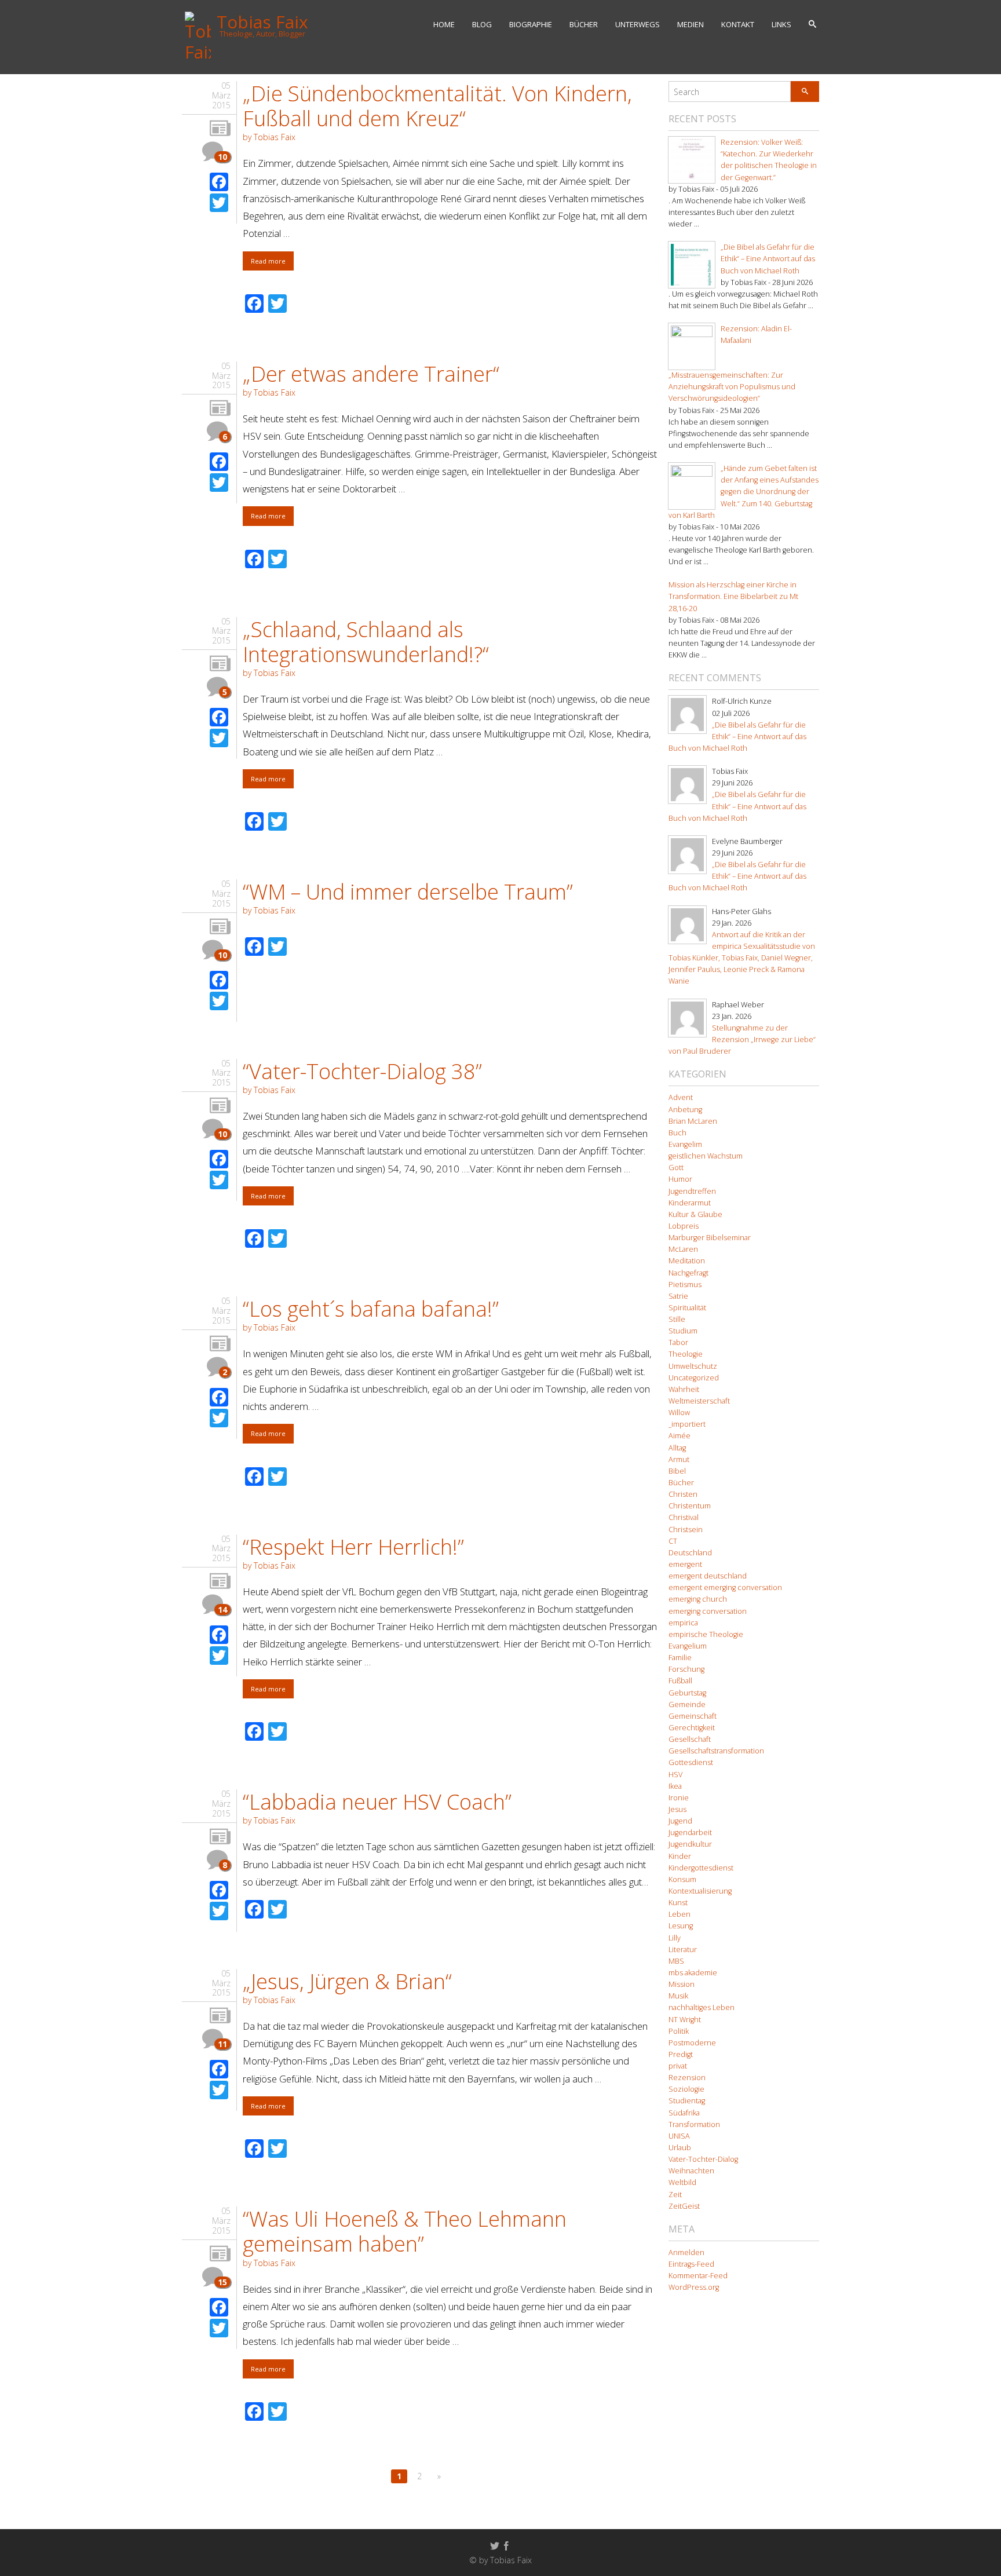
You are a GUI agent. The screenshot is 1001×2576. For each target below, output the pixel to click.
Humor (680, 1179)
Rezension (687, 2078)
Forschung (686, 1669)
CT (673, 1541)
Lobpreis (684, 1226)
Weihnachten (691, 2171)
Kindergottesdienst (701, 1868)
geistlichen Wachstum (706, 1156)
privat (678, 2066)
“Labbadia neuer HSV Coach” (377, 1802)
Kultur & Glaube (695, 1214)
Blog (482, 24)
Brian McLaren (693, 1121)
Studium (683, 1331)
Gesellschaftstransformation (716, 1751)
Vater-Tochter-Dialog (703, 2159)
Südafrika (684, 2113)
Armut (679, 1459)
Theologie (686, 1354)
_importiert (687, 1424)
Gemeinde (687, 1704)
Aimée (679, 1436)
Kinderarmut (690, 1203)
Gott (676, 1168)
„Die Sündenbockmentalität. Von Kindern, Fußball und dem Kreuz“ (437, 106)
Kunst (678, 1903)
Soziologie (686, 2089)
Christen (683, 1494)
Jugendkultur (690, 1844)
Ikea (675, 1786)
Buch (677, 1133)
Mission (682, 1984)
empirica (683, 1623)
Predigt (681, 2054)
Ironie (679, 1798)
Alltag (677, 1448)
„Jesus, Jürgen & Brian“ (347, 1981)
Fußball (680, 1681)
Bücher (584, 24)
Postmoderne (692, 2043)
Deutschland (690, 1553)
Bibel (677, 1471)
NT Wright (685, 2020)
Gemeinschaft (693, 1716)
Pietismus (685, 1285)
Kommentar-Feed (698, 2276)
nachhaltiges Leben (702, 2007)
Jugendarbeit (690, 1833)
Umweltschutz (693, 1366)
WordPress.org (694, 2287)
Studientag (687, 2101)
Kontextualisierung (700, 1891)
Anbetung (685, 1110)
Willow (679, 1413)
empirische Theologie (706, 1634)
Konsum (682, 1879)
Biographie (531, 24)
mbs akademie (693, 1973)
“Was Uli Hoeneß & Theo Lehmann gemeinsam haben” (405, 2231)
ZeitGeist (684, 2206)
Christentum (690, 1506)
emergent (685, 1564)
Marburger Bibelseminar (710, 1238)
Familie (680, 1658)
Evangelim (685, 1144)
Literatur (683, 1950)
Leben (679, 1914)
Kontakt (738, 24)
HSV (675, 1775)
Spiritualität (687, 1308)
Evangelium (688, 1646)
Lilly (675, 1938)
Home (444, 24)
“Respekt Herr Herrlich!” (353, 1547)
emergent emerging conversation (725, 1587)
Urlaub (680, 2148)
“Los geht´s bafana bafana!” (371, 1309)
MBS (676, 1961)
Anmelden (686, 2252)
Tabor (678, 1342)
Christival (684, 1517)
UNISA (679, 2136)
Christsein (686, 1530)
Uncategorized (694, 1378)
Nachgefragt (688, 1273)
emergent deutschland (708, 1576)
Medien (691, 24)
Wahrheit (684, 1389)
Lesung (681, 1926)
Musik (678, 1996)
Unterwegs (638, 24)
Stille (677, 1319)
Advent (681, 1097)
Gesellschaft (690, 1739)
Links (781, 24)
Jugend (680, 1821)
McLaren (683, 1249)
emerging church (698, 1599)
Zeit (675, 2195)
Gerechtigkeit (692, 1728)
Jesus (677, 1809)
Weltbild (682, 2182)
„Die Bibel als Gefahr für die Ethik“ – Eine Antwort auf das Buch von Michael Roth (768, 259)
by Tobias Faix (269, 137)
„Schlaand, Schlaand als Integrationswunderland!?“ (366, 642)
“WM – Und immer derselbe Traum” (408, 892)
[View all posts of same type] (220, 129)
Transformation (694, 2124)
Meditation (687, 1261)
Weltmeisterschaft (699, 1401)
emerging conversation (708, 1611)
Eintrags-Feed (691, 2264)
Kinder (680, 1856)
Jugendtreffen (692, 1191)
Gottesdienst (691, 1762)
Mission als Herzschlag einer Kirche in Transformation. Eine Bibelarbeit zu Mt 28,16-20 (733, 596)
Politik (679, 2031)
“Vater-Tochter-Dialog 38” (362, 1071)
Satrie (678, 1296)
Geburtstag (687, 1693)
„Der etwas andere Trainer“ (371, 374)
